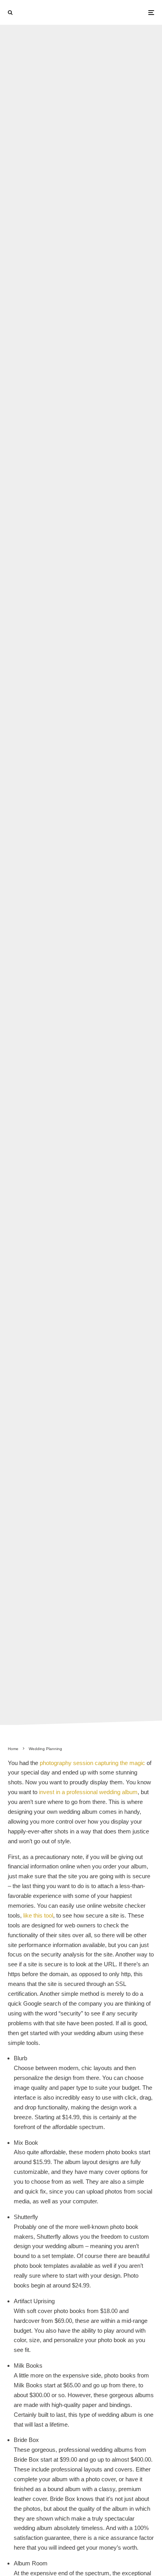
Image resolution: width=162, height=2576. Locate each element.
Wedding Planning (56, 869)
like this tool (38, 1915)
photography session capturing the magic (92, 1763)
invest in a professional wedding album (88, 1792)
